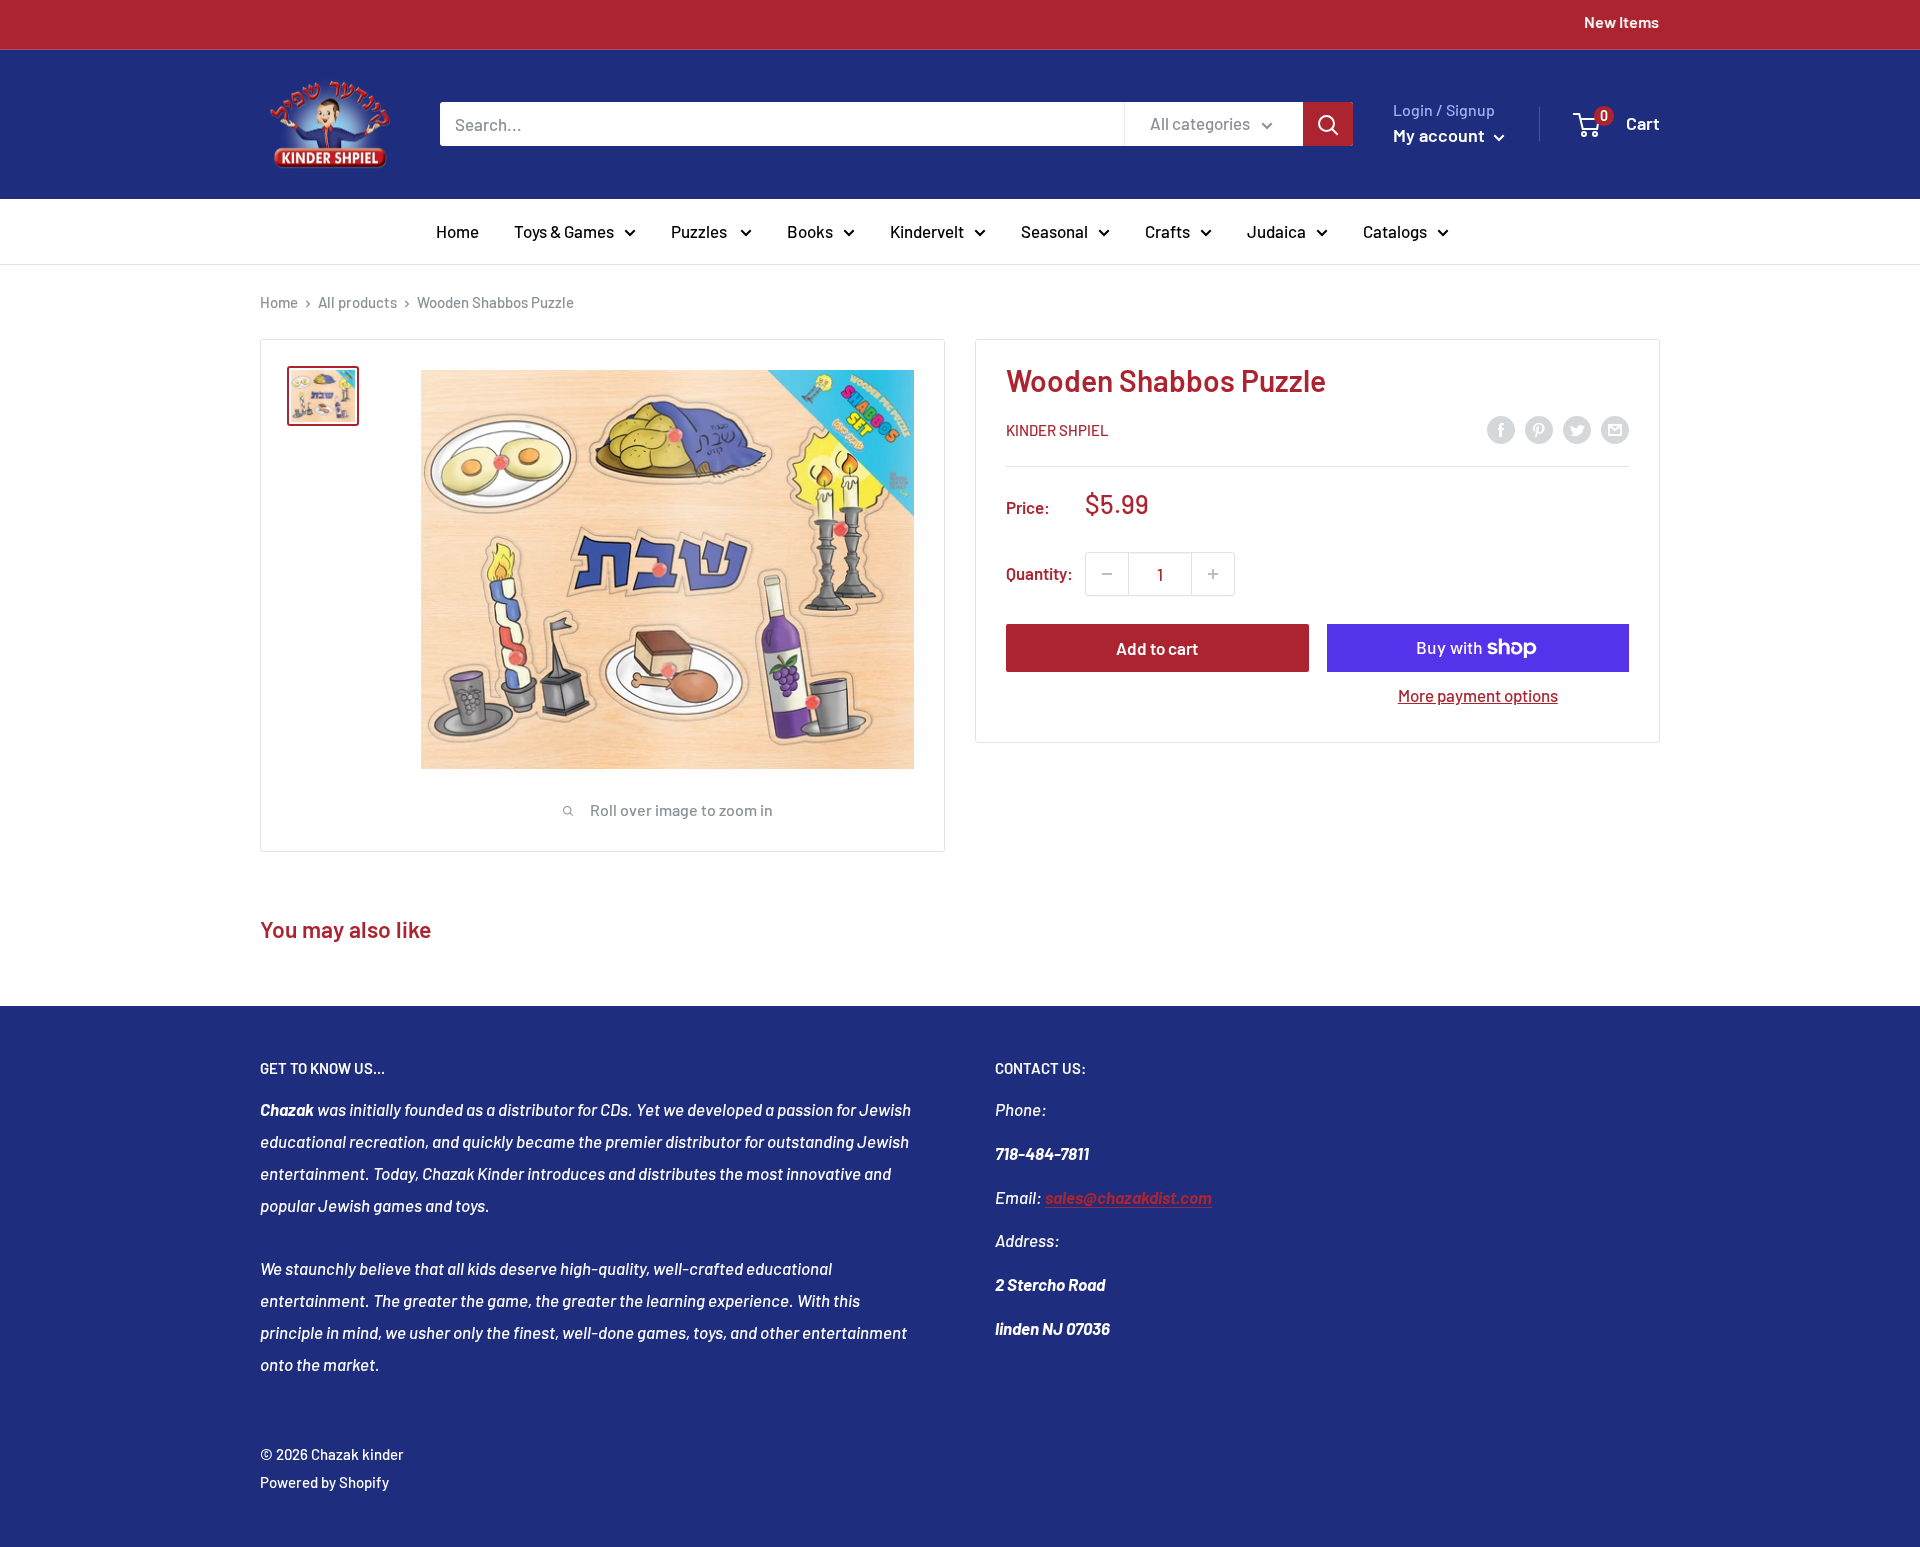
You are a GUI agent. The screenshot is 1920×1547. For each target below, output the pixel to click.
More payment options (1478, 695)
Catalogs (1395, 230)
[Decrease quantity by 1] (1107, 574)
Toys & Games (564, 230)
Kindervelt (927, 230)
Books (810, 230)
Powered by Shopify (324, 1482)
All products (357, 302)
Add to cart (1157, 648)
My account (1441, 135)
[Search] (1328, 124)
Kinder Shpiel (1057, 430)
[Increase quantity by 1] (1213, 574)
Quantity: (1039, 573)
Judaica (1276, 230)
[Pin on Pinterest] (1539, 428)
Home (457, 230)
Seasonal (1054, 230)
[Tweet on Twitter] (1577, 428)
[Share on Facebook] (1501, 428)
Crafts (1167, 230)
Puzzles (700, 230)
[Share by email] (1615, 428)
